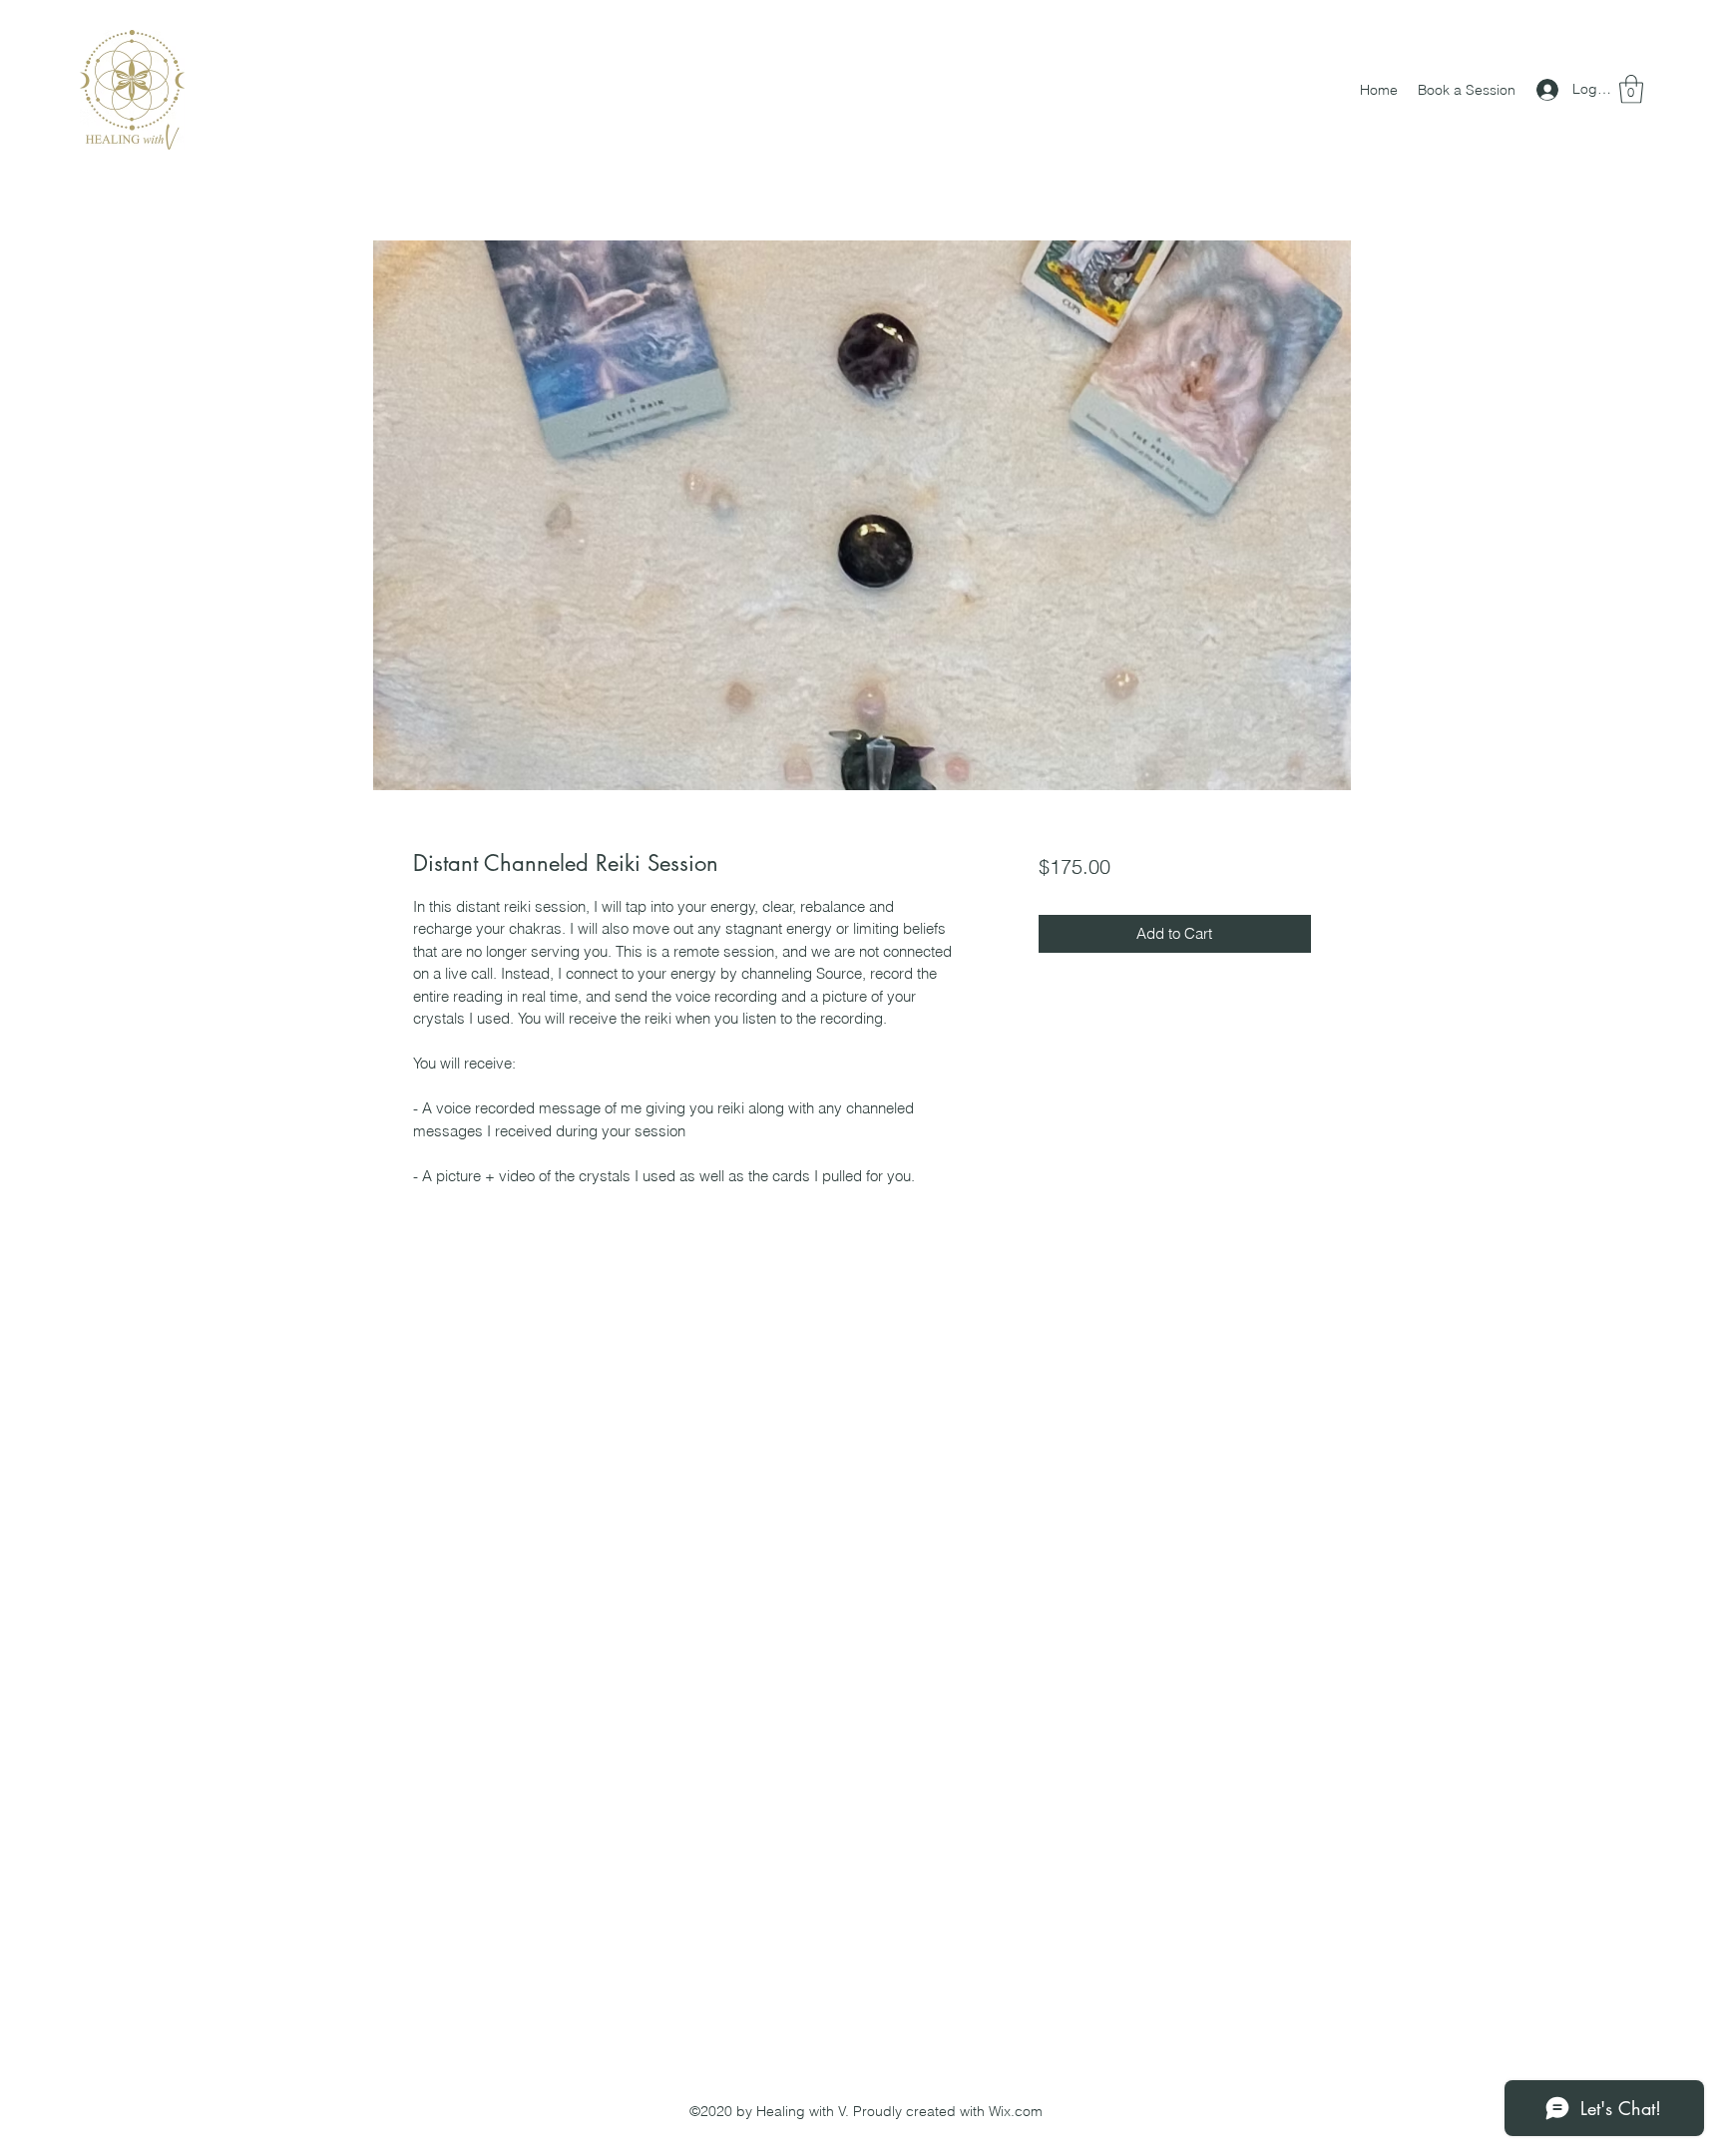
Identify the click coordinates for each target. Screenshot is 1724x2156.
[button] (1631, 89)
